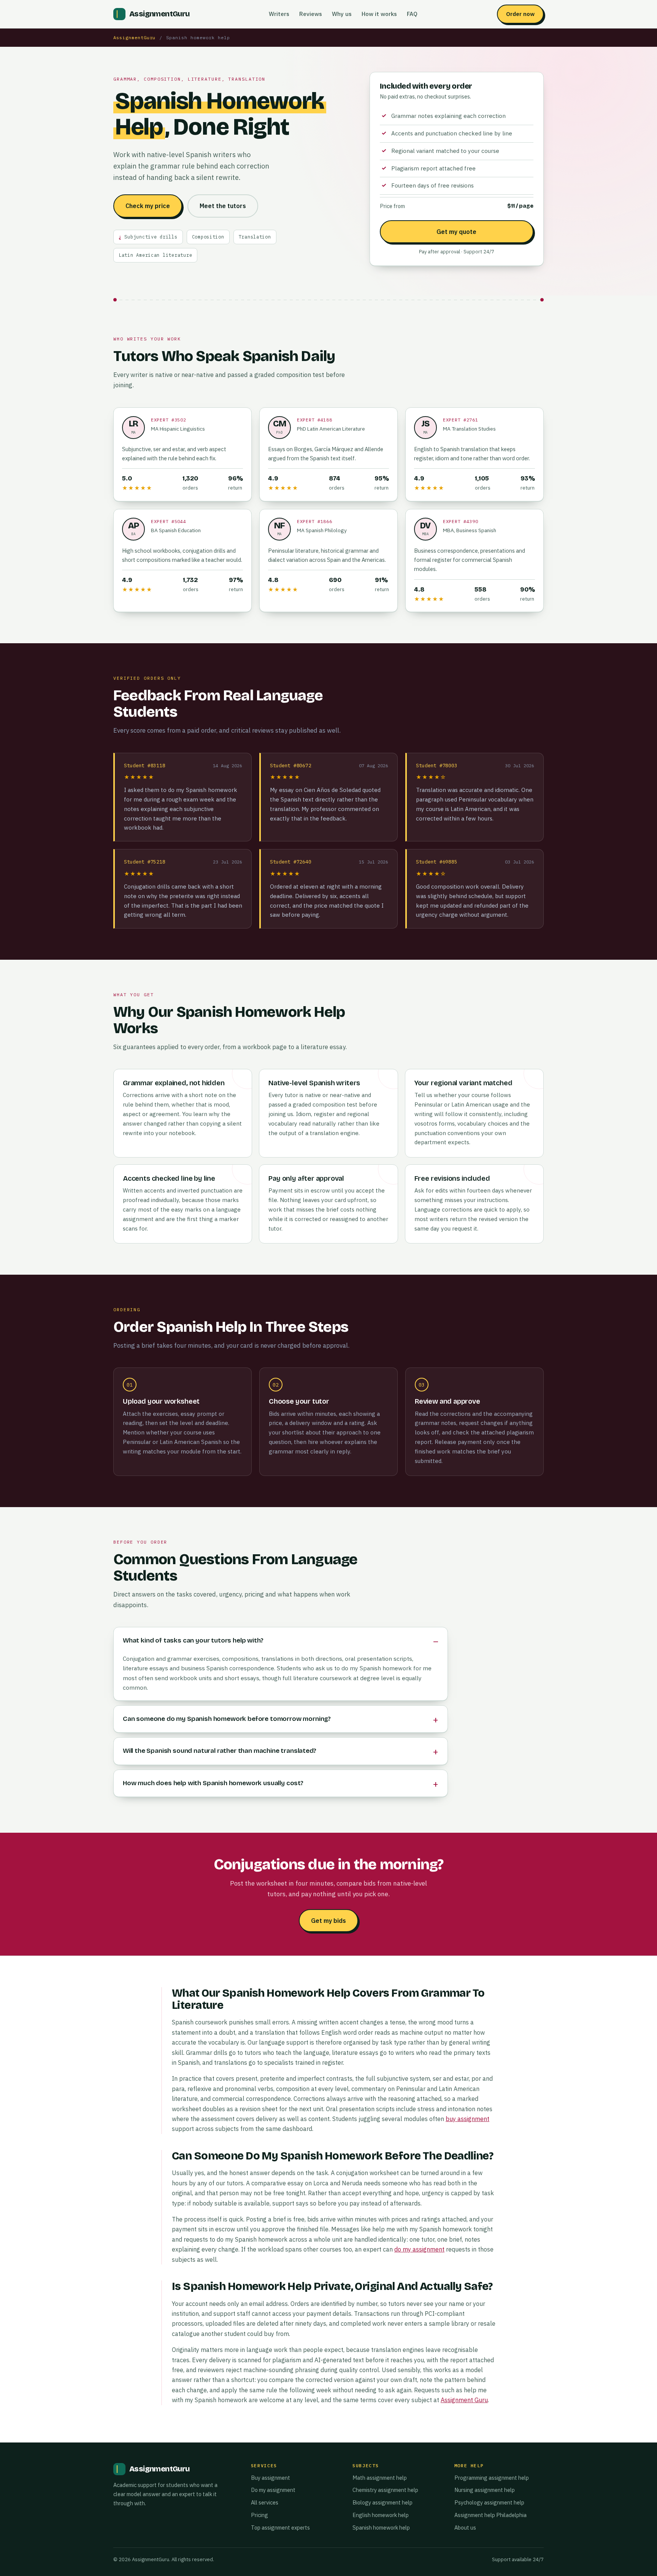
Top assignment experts (280, 2528)
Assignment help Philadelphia (490, 2515)
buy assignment (467, 2119)
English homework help (381, 2515)
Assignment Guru (464, 2400)
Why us (342, 14)
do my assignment (419, 2249)
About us (465, 2528)
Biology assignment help (382, 2502)
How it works (379, 14)
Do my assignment (273, 2490)
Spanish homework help (381, 2528)
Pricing (259, 2515)
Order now (520, 14)
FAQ (412, 14)
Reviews (311, 14)
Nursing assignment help (485, 2490)
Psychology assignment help (489, 2502)
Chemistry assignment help (385, 2490)
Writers (279, 14)
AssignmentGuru (134, 37)
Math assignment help (380, 2478)
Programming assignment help (492, 2478)
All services (265, 2502)
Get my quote (456, 232)
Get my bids (328, 1921)
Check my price (148, 206)
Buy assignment (271, 2478)
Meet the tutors (223, 206)
